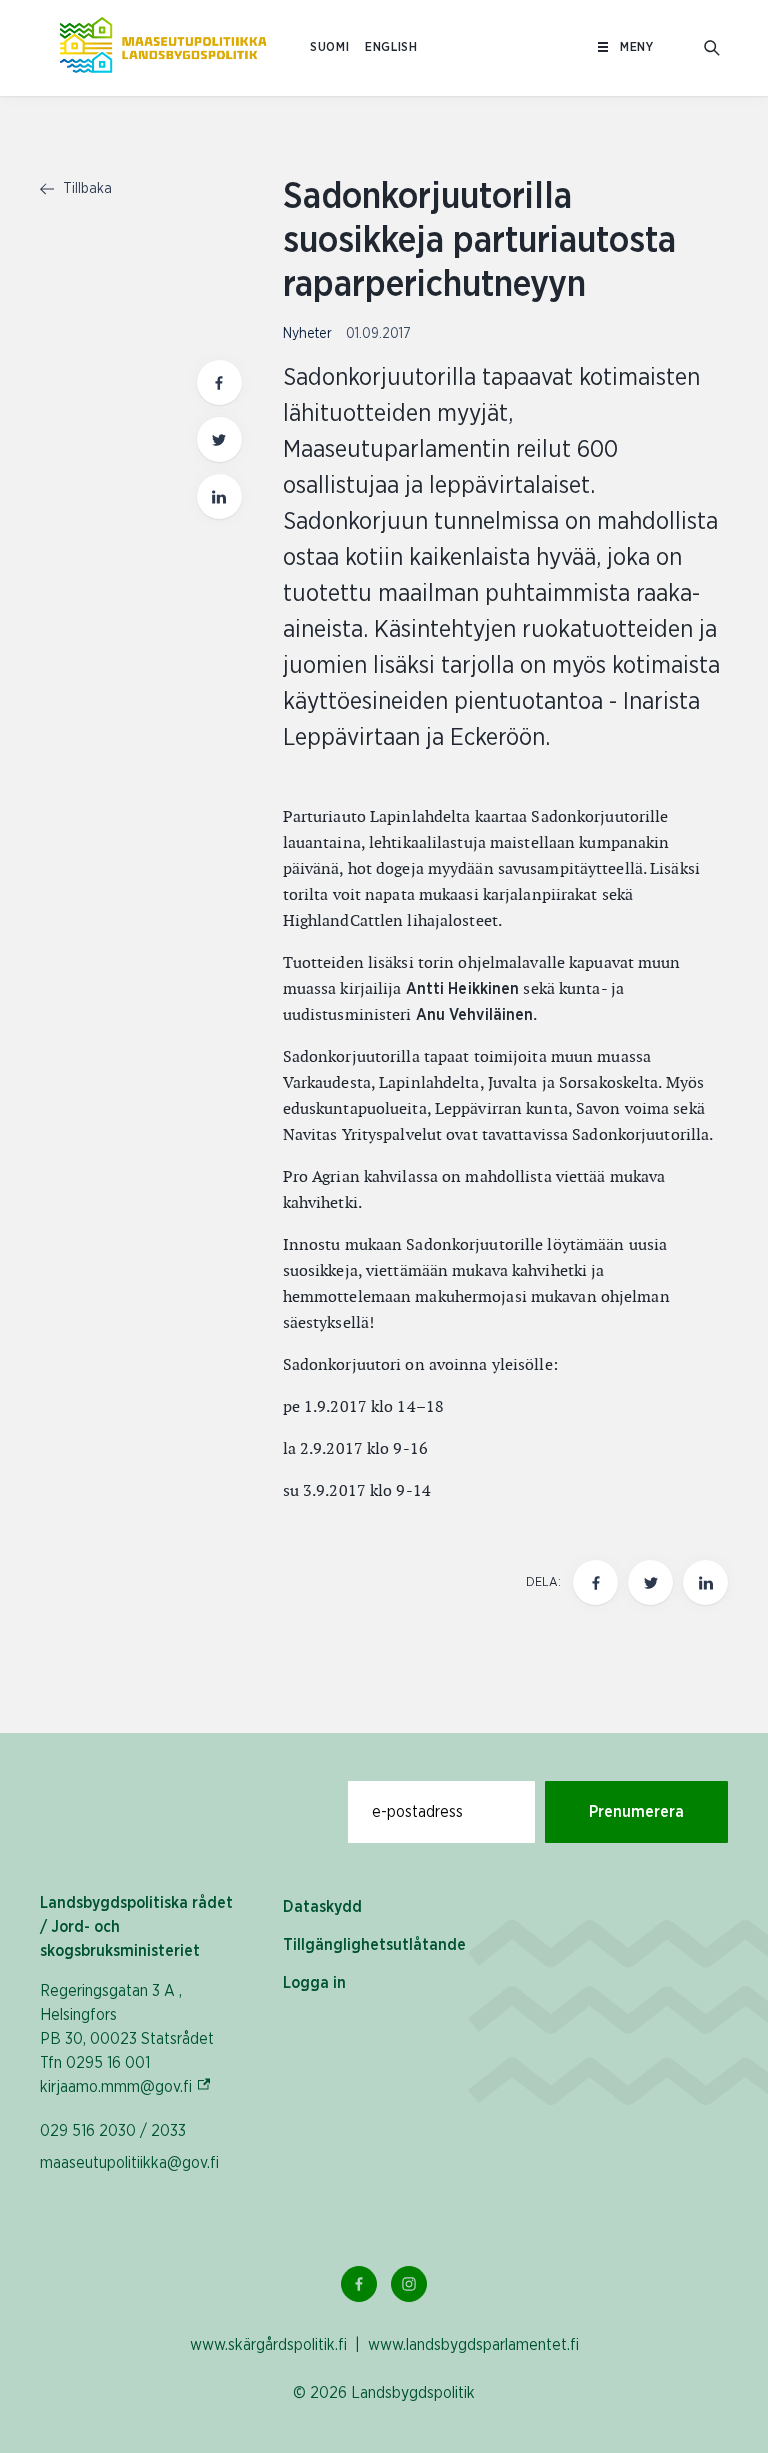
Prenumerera (636, 1812)
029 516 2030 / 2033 (113, 2131)
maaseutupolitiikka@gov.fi (129, 2163)
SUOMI (329, 47)
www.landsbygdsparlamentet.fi (473, 2345)
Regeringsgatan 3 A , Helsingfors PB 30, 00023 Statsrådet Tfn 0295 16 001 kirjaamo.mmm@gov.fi (141, 2039)
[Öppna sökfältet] (712, 48)
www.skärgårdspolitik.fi (268, 2345)
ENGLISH (391, 47)
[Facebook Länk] (359, 2284)
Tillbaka (85, 189)
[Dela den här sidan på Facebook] (219, 382)
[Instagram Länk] (409, 2284)
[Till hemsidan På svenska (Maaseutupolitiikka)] (163, 48)
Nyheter (309, 334)
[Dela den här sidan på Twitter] (219, 439)
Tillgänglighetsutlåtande (374, 1945)
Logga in (314, 1983)
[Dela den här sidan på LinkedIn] (219, 496)
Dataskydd (322, 1907)
